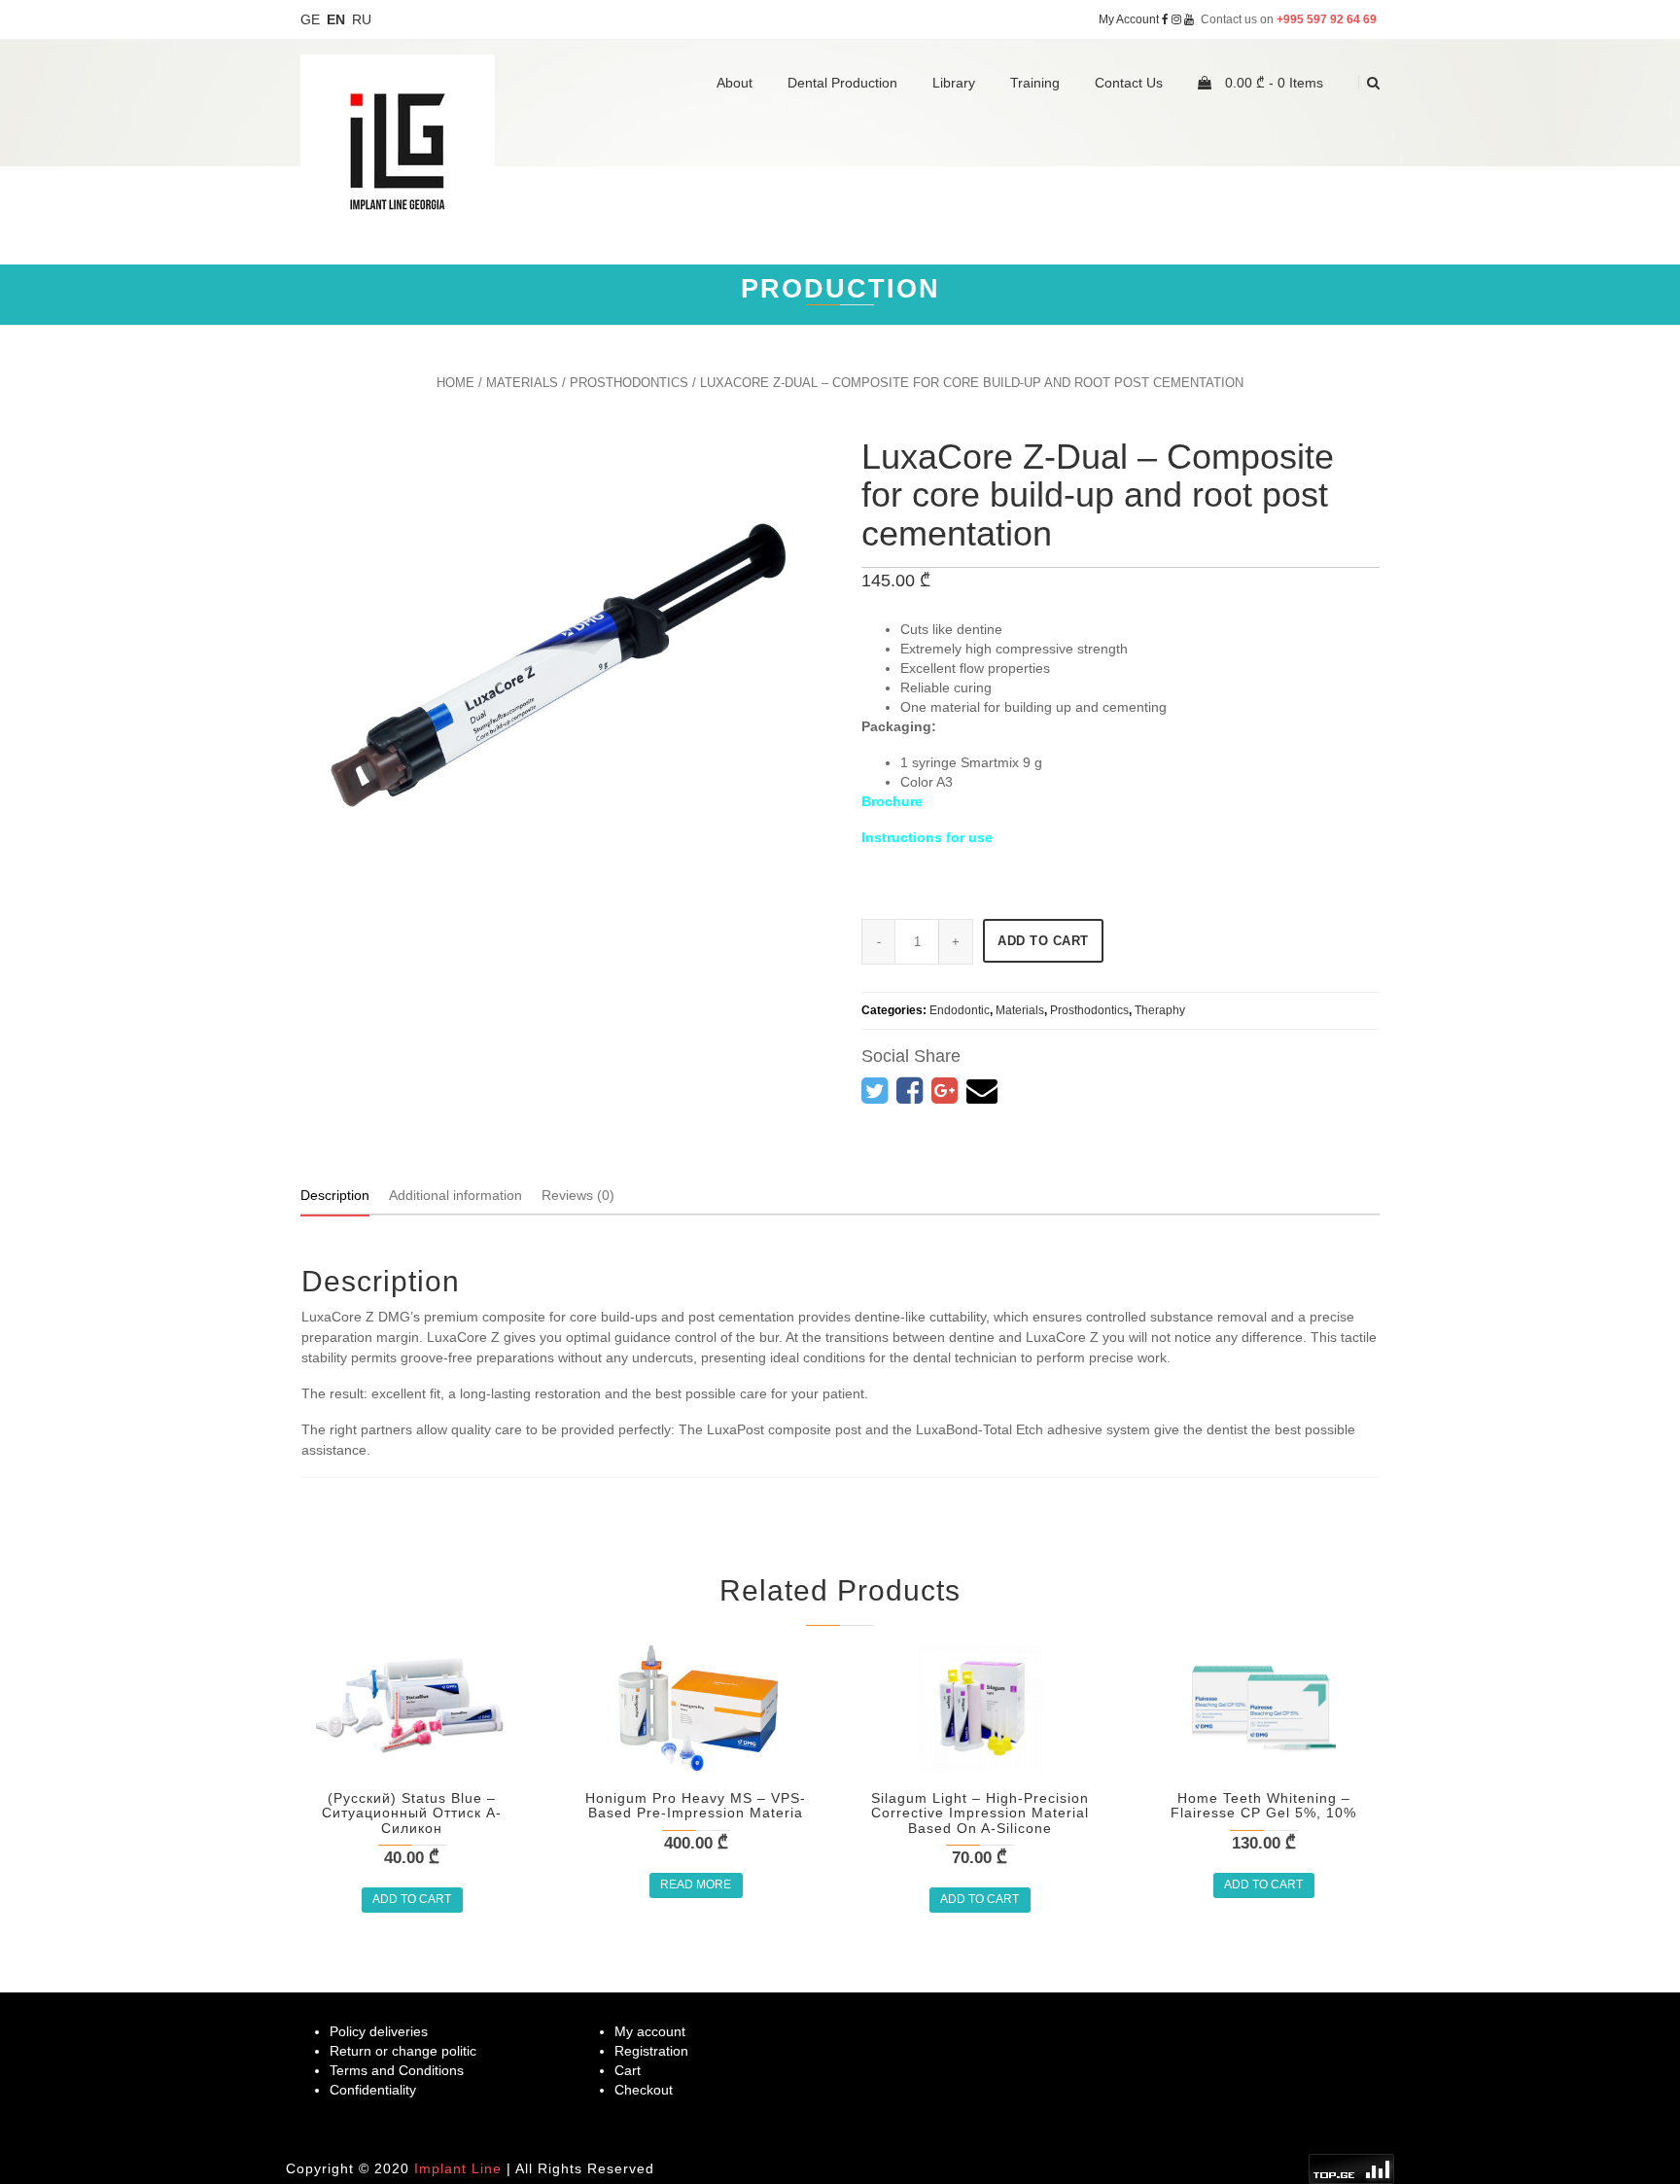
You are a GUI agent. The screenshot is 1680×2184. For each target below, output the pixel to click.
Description (335, 1195)
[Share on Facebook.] (910, 1091)
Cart (628, 2070)
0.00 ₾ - (1272, 83)
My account (650, 2031)
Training (1035, 83)
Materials (522, 383)
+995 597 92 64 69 (1328, 19)
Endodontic (960, 1010)
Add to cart (1043, 941)
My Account (1129, 19)
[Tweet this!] (875, 1091)
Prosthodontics (629, 383)
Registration (651, 2051)
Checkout (644, 2090)
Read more (696, 1885)
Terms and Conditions (397, 2070)
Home (455, 383)
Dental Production (842, 83)
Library (954, 83)
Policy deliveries (379, 2031)
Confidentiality (373, 2090)
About (735, 83)
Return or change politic (403, 2051)
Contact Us (1129, 83)
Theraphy (1160, 1010)
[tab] (335, 1195)
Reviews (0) (578, 1195)
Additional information (455, 1195)
